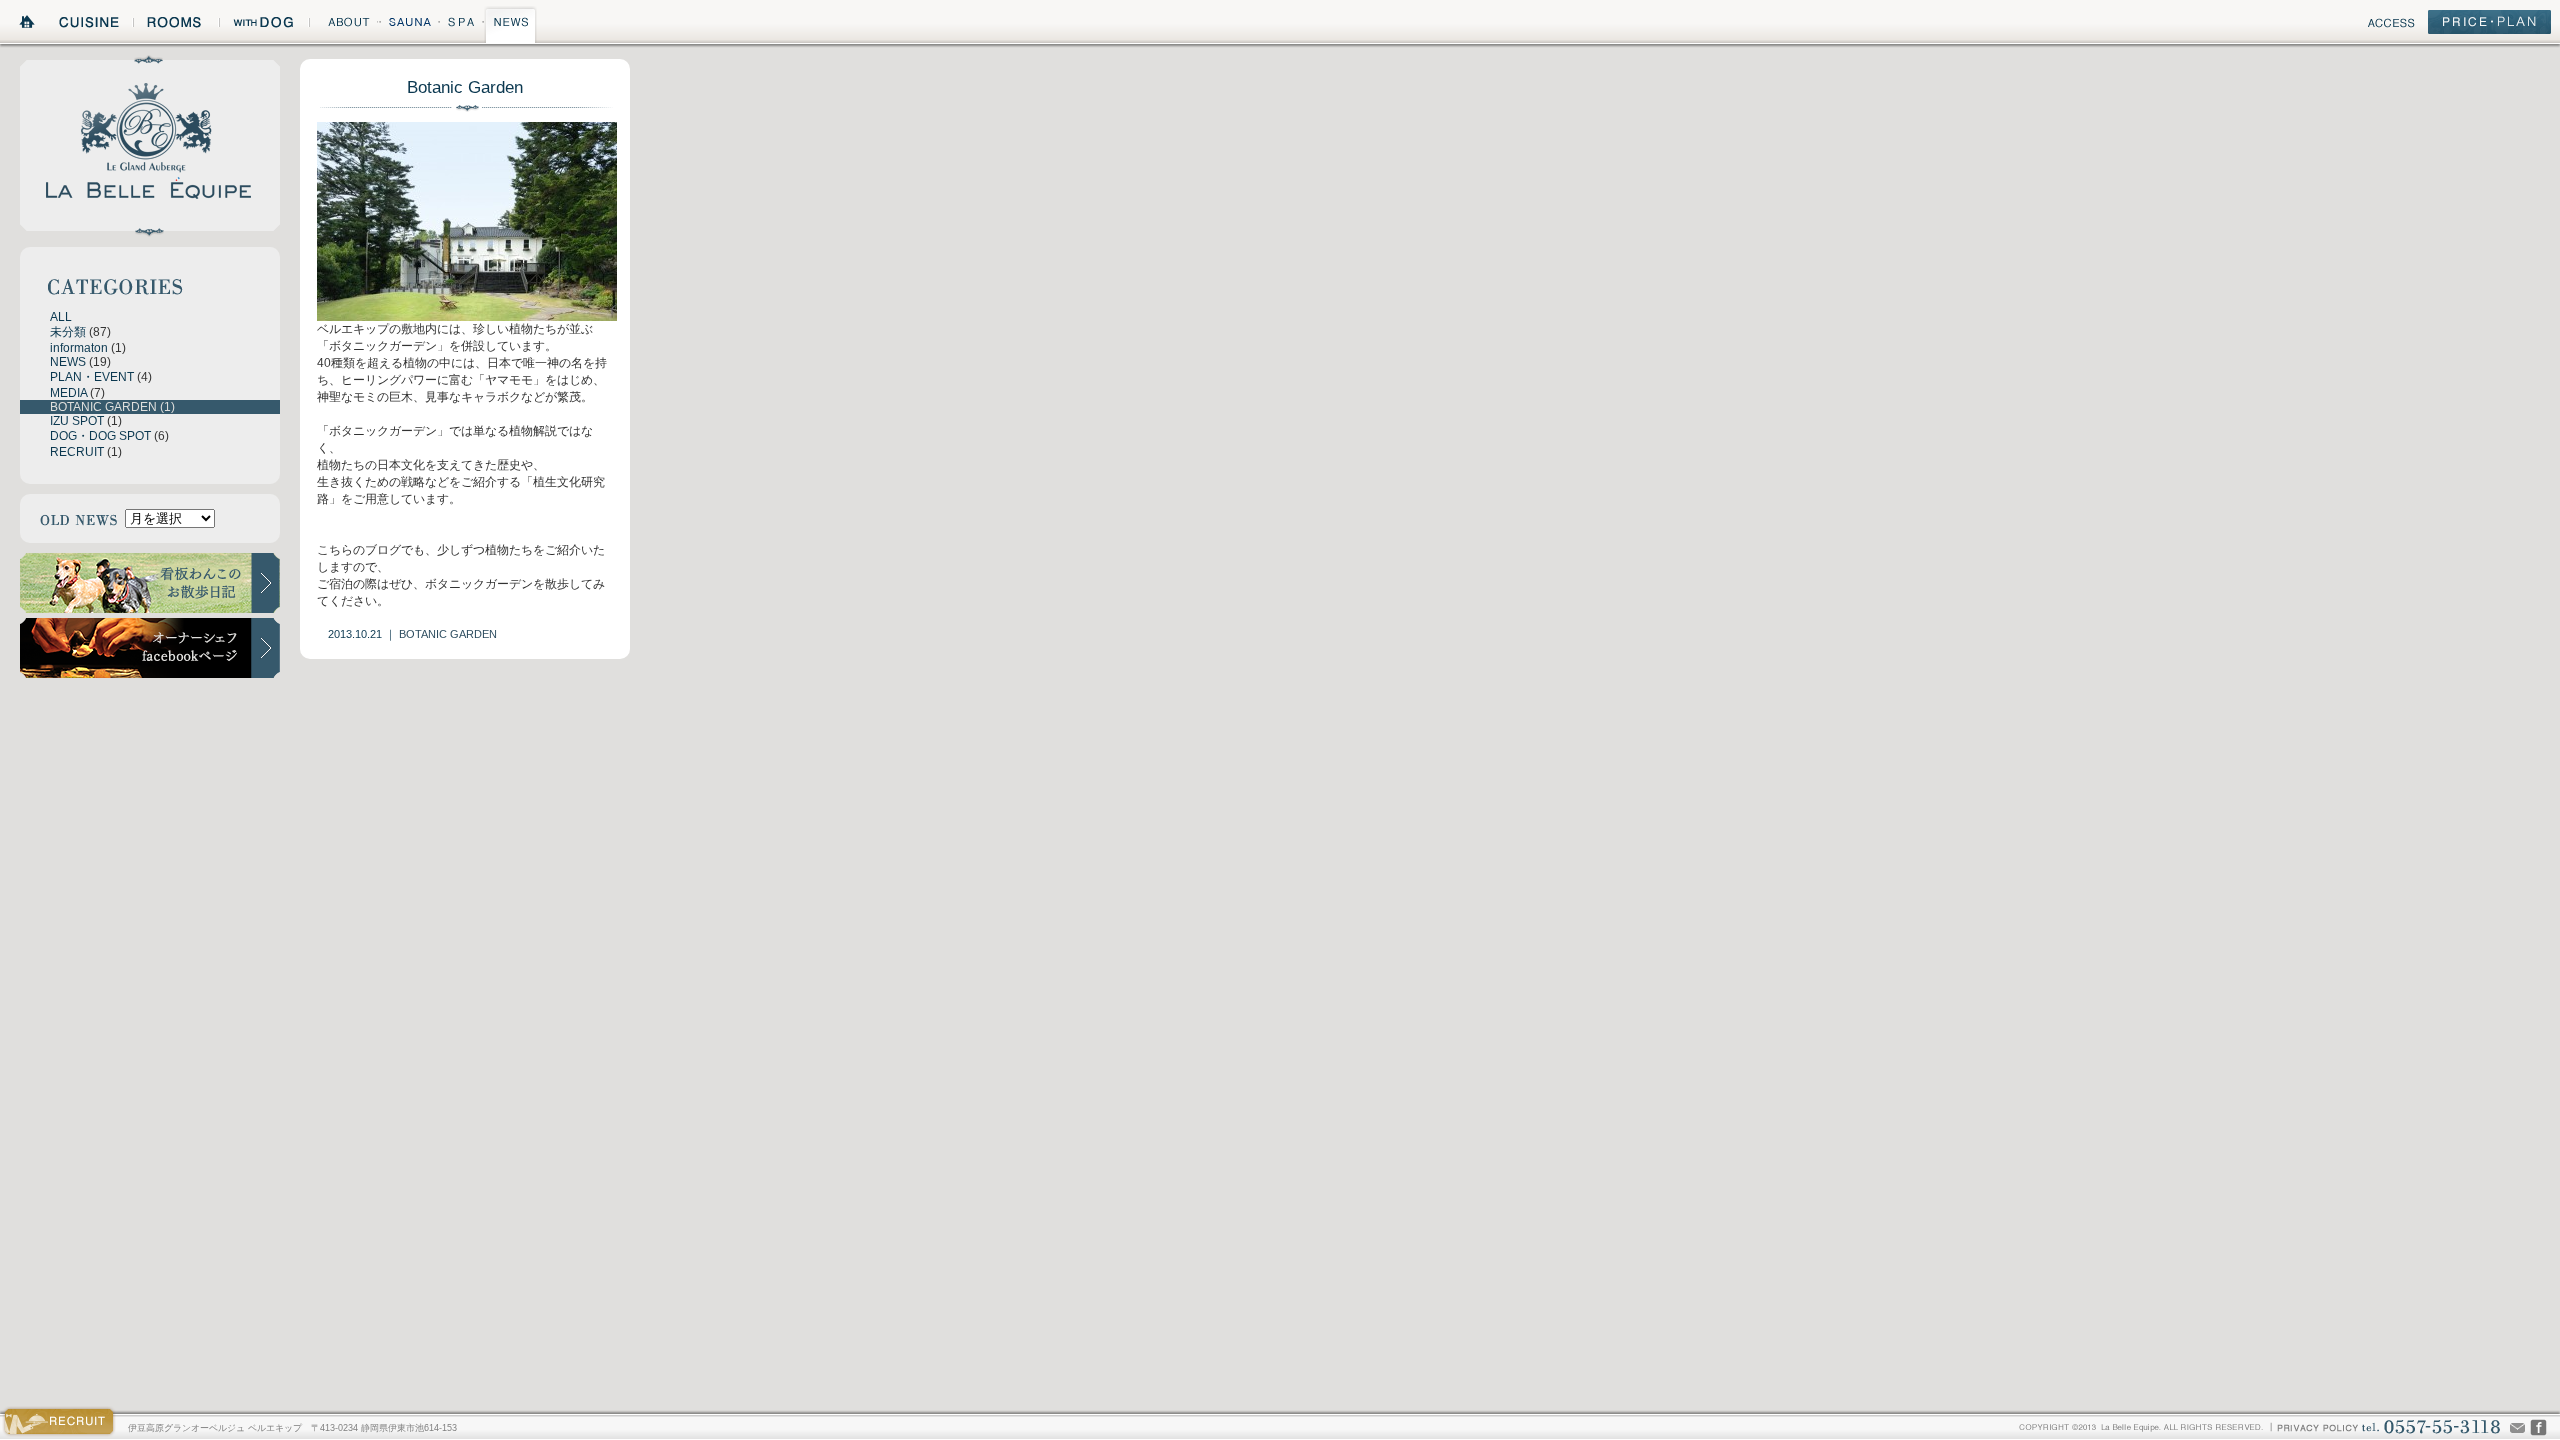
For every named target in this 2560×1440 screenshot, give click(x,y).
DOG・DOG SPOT (100, 436)
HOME (28, 24)
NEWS (511, 24)
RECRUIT (77, 452)
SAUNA (409, 24)
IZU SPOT (77, 421)
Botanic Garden (465, 87)
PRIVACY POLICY (2317, 1426)
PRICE (2489, 25)
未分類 (68, 332)
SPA (462, 24)
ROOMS (176, 24)
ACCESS (2391, 25)
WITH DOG (264, 24)
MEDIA (68, 393)
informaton (79, 348)
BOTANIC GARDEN (103, 407)
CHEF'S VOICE (2538, 1427)
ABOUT (343, 24)
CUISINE (90, 24)
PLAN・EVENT (92, 377)
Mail (2517, 1427)
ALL (61, 317)
